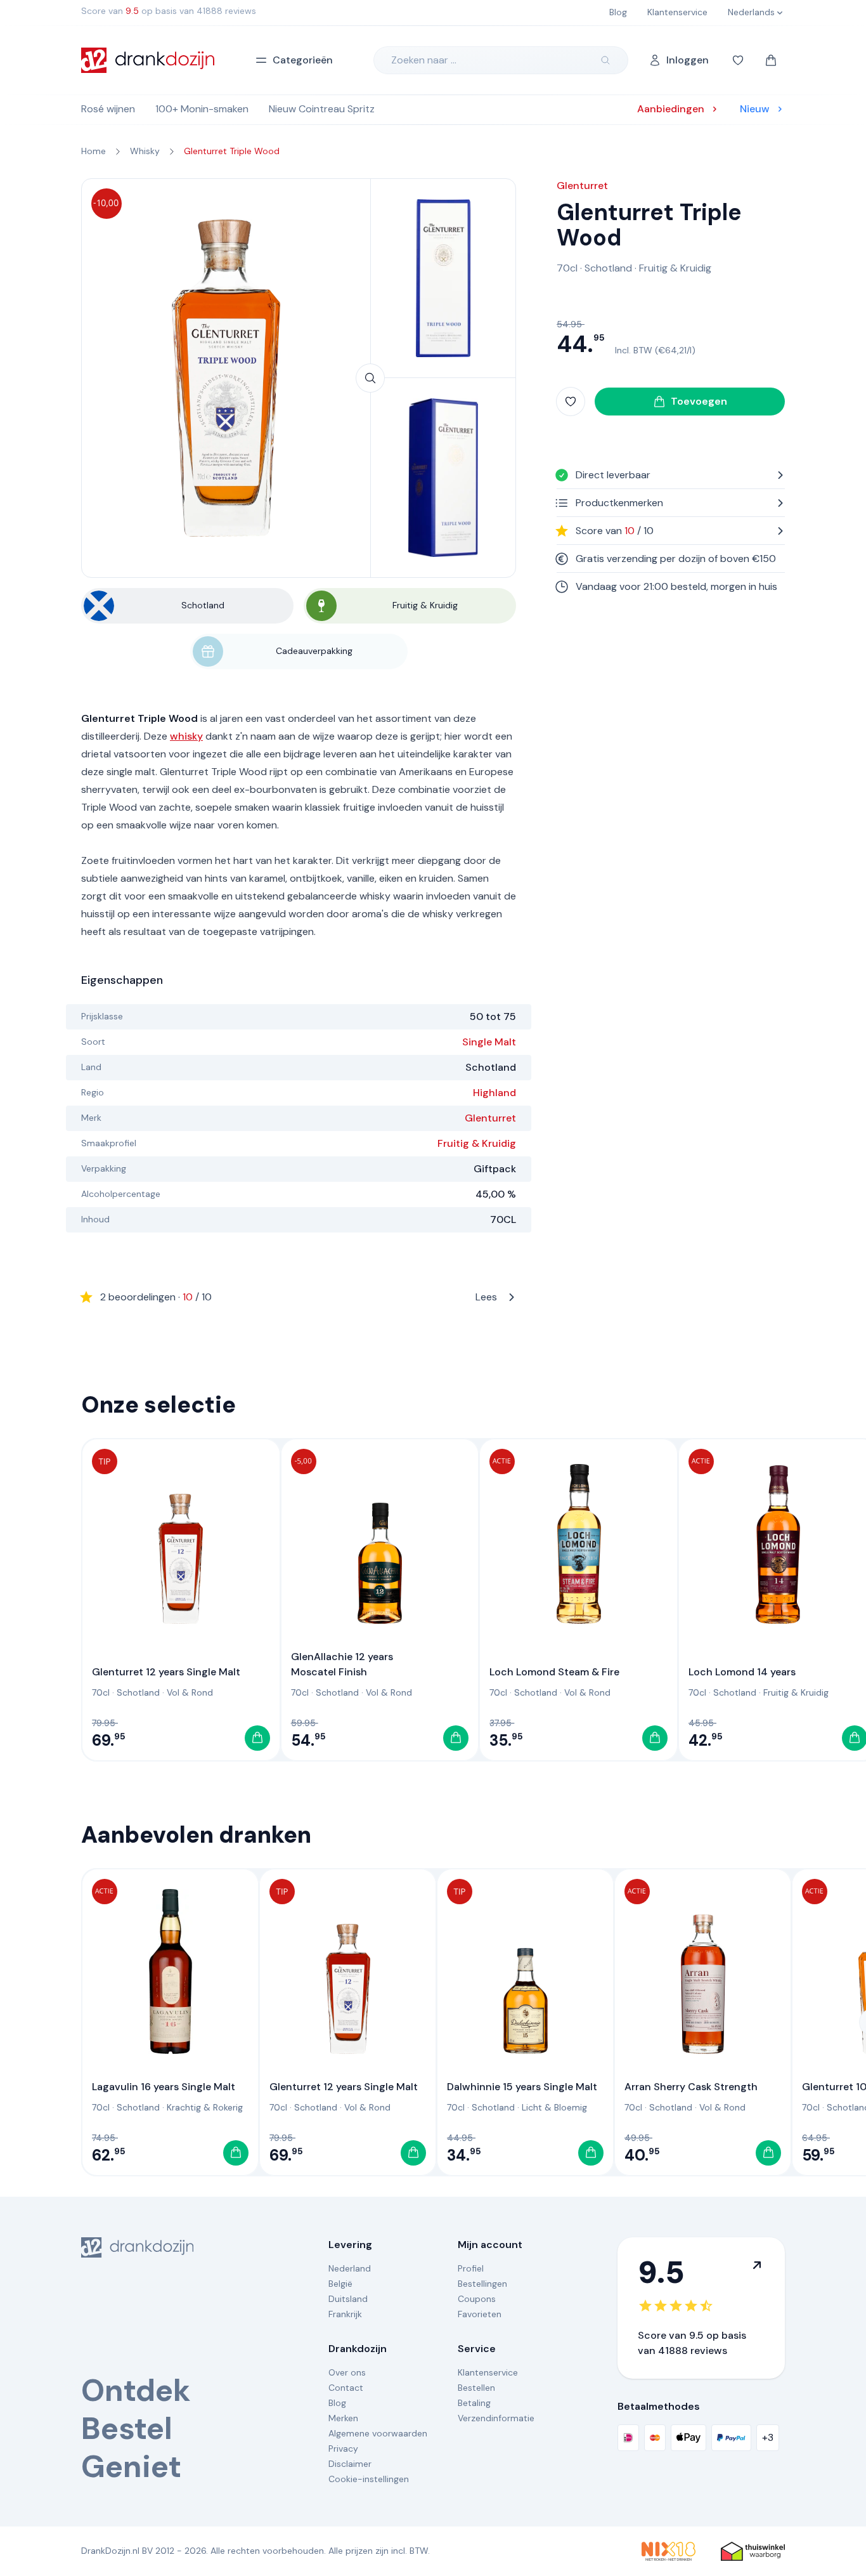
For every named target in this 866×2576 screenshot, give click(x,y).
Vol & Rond (190, 1692)
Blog (337, 2403)
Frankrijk (345, 2314)
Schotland (608, 268)
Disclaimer (350, 2464)
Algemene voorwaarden (378, 2433)
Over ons (347, 2372)
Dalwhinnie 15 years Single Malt (522, 2087)
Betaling (474, 2403)
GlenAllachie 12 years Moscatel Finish (342, 1664)
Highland (494, 1093)
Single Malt (489, 1042)
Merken (343, 2418)
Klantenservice (488, 2372)
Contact (346, 2388)
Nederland (350, 2268)
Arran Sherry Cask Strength (691, 2087)
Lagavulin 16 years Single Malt (164, 2087)
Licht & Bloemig (554, 2107)
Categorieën (303, 60)
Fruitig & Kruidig (477, 1143)
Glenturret (490, 1118)
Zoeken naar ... (424, 60)
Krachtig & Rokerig (205, 2107)
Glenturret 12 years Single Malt (166, 1672)
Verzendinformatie (496, 2418)
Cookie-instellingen (369, 2479)
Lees (299, 1297)
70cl (567, 268)
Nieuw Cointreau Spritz (322, 109)
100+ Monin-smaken (202, 109)
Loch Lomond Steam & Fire (554, 1672)
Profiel (471, 2268)
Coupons (477, 2299)
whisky (186, 736)
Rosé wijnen (108, 109)
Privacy (343, 2449)
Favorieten (480, 2314)
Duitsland (348, 2299)
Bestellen (476, 2388)
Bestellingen (482, 2284)
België (340, 2284)
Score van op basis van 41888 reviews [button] (169, 11)
